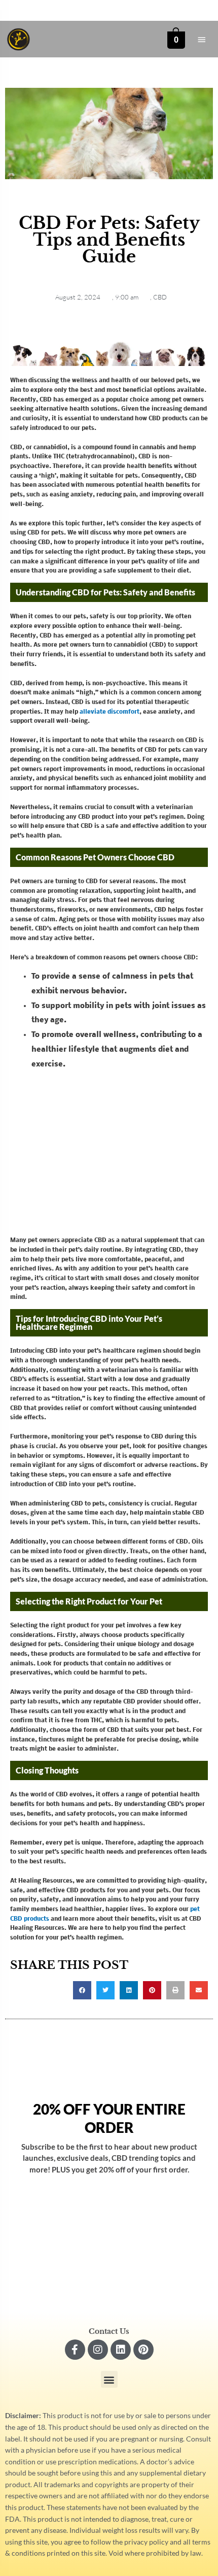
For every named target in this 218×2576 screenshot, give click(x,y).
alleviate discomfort (110, 712)
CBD (160, 297)
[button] (82, 1990)
